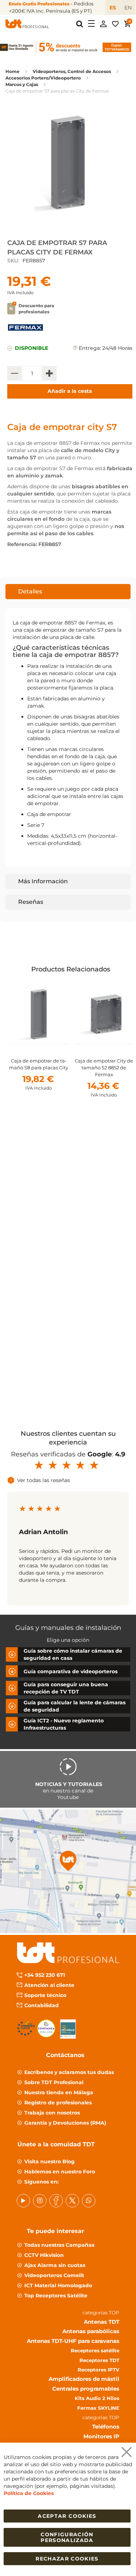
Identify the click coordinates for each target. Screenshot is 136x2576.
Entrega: (90, 348)
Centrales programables (86, 2389)
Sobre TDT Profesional (54, 2082)
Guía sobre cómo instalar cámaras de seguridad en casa (73, 1654)
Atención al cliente (49, 1985)
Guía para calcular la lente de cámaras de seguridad (75, 1706)
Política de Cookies (29, 2493)
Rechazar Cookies (67, 2559)
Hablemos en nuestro (60, 2172)
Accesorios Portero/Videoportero (43, 78)
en (128, 8)
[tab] (68, 592)
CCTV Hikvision (44, 2255)
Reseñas (31, 902)
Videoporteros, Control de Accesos (72, 71)
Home (13, 71)
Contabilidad (42, 2005)
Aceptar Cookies (67, 2516)
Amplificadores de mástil (84, 2379)
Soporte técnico (45, 1995)
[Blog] (89, 2201)
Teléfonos (106, 2427)
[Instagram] (40, 2201)
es (113, 8)
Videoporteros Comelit (54, 2275)
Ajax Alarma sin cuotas (55, 2265)
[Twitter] (72, 2201)
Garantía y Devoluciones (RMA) (65, 2123)
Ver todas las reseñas (44, 1480)
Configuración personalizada (67, 2537)
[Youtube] (23, 2201)
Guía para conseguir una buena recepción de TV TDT (66, 1688)
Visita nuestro (50, 2161)
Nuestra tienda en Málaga (59, 2092)
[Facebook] (56, 2201)
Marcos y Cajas (22, 84)
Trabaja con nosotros (52, 2113)
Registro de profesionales (58, 2103)
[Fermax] (25, 332)
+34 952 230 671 (45, 1975)
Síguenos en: (42, 2182)
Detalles (30, 591)
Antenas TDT (102, 2322)
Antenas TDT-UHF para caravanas (73, 2341)
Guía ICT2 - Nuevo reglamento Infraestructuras (64, 1724)
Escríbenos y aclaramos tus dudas (69, 2072)
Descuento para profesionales (36, 309)
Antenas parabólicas (91, 2332)
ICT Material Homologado (58, 2285)
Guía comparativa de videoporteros (71, 1671)
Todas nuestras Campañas (59, 2245)
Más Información (43, 881)
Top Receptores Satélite (56, 2296)
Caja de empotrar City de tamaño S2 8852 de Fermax (104, 1068)
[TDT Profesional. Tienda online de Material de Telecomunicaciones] (27, 24)
